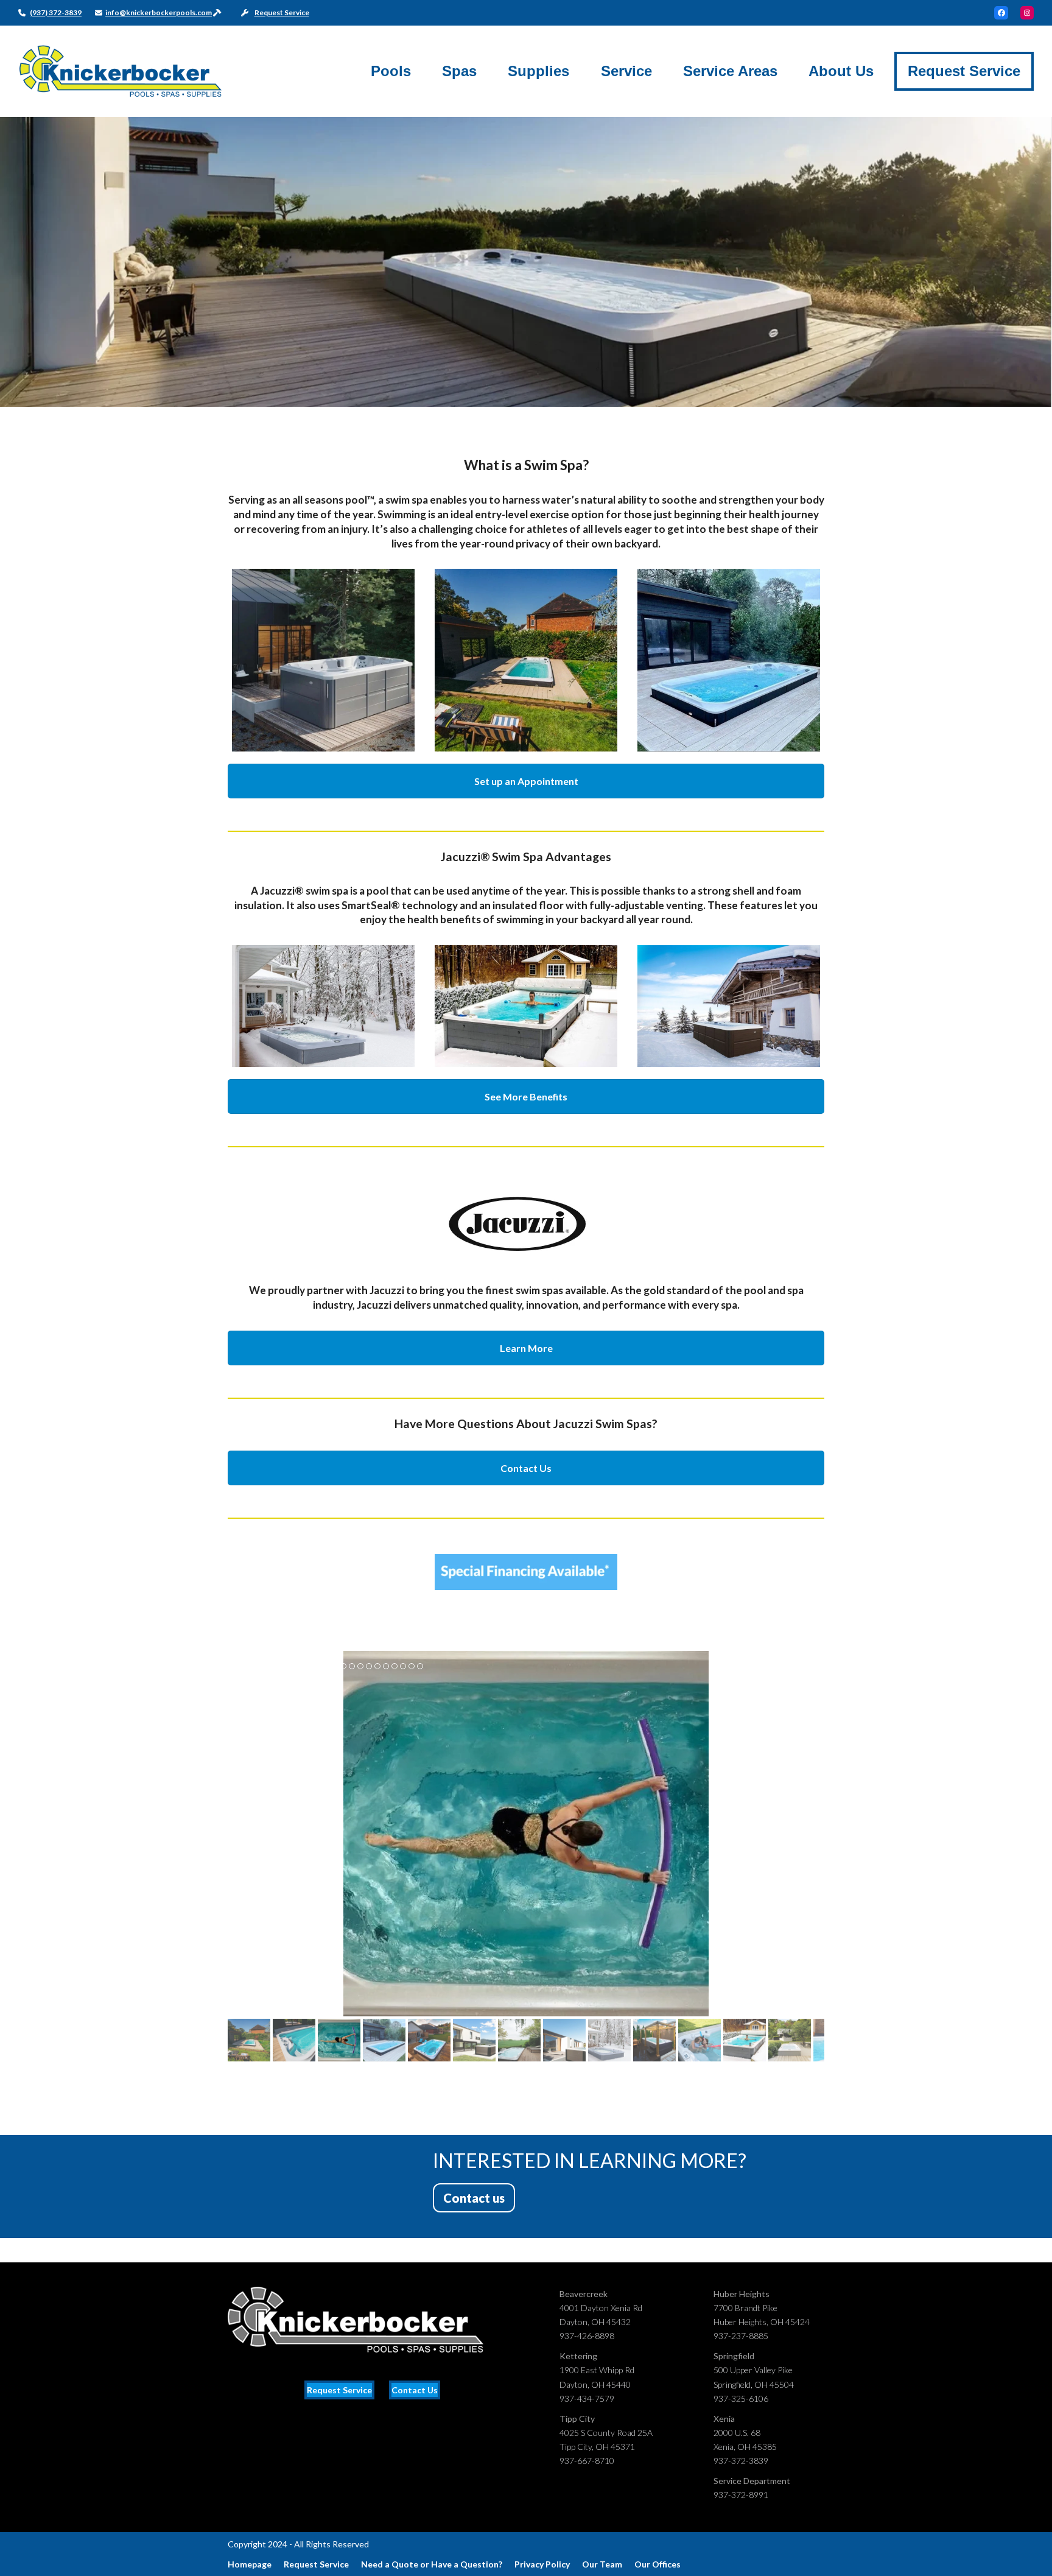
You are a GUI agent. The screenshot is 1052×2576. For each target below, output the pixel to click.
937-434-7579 (587, 2398)
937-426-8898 (587, 2336)
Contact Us (526, 1468)
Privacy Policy (542, 2564)
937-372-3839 (741, 2461)
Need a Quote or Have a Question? (432, 2564)
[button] (238, 1834)
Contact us (474, 2198)
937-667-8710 (587, 2461)
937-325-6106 (741, 2398)
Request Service (282, 12)
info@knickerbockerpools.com (159, 12)
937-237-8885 (741, 2336)
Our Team (602, 2564)
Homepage (250, 2564)
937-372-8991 (741, 2495)
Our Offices (657, 2564)
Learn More (526, 1348)
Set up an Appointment (526, 781)
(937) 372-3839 (56, 12)
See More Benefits (526, 1096)
